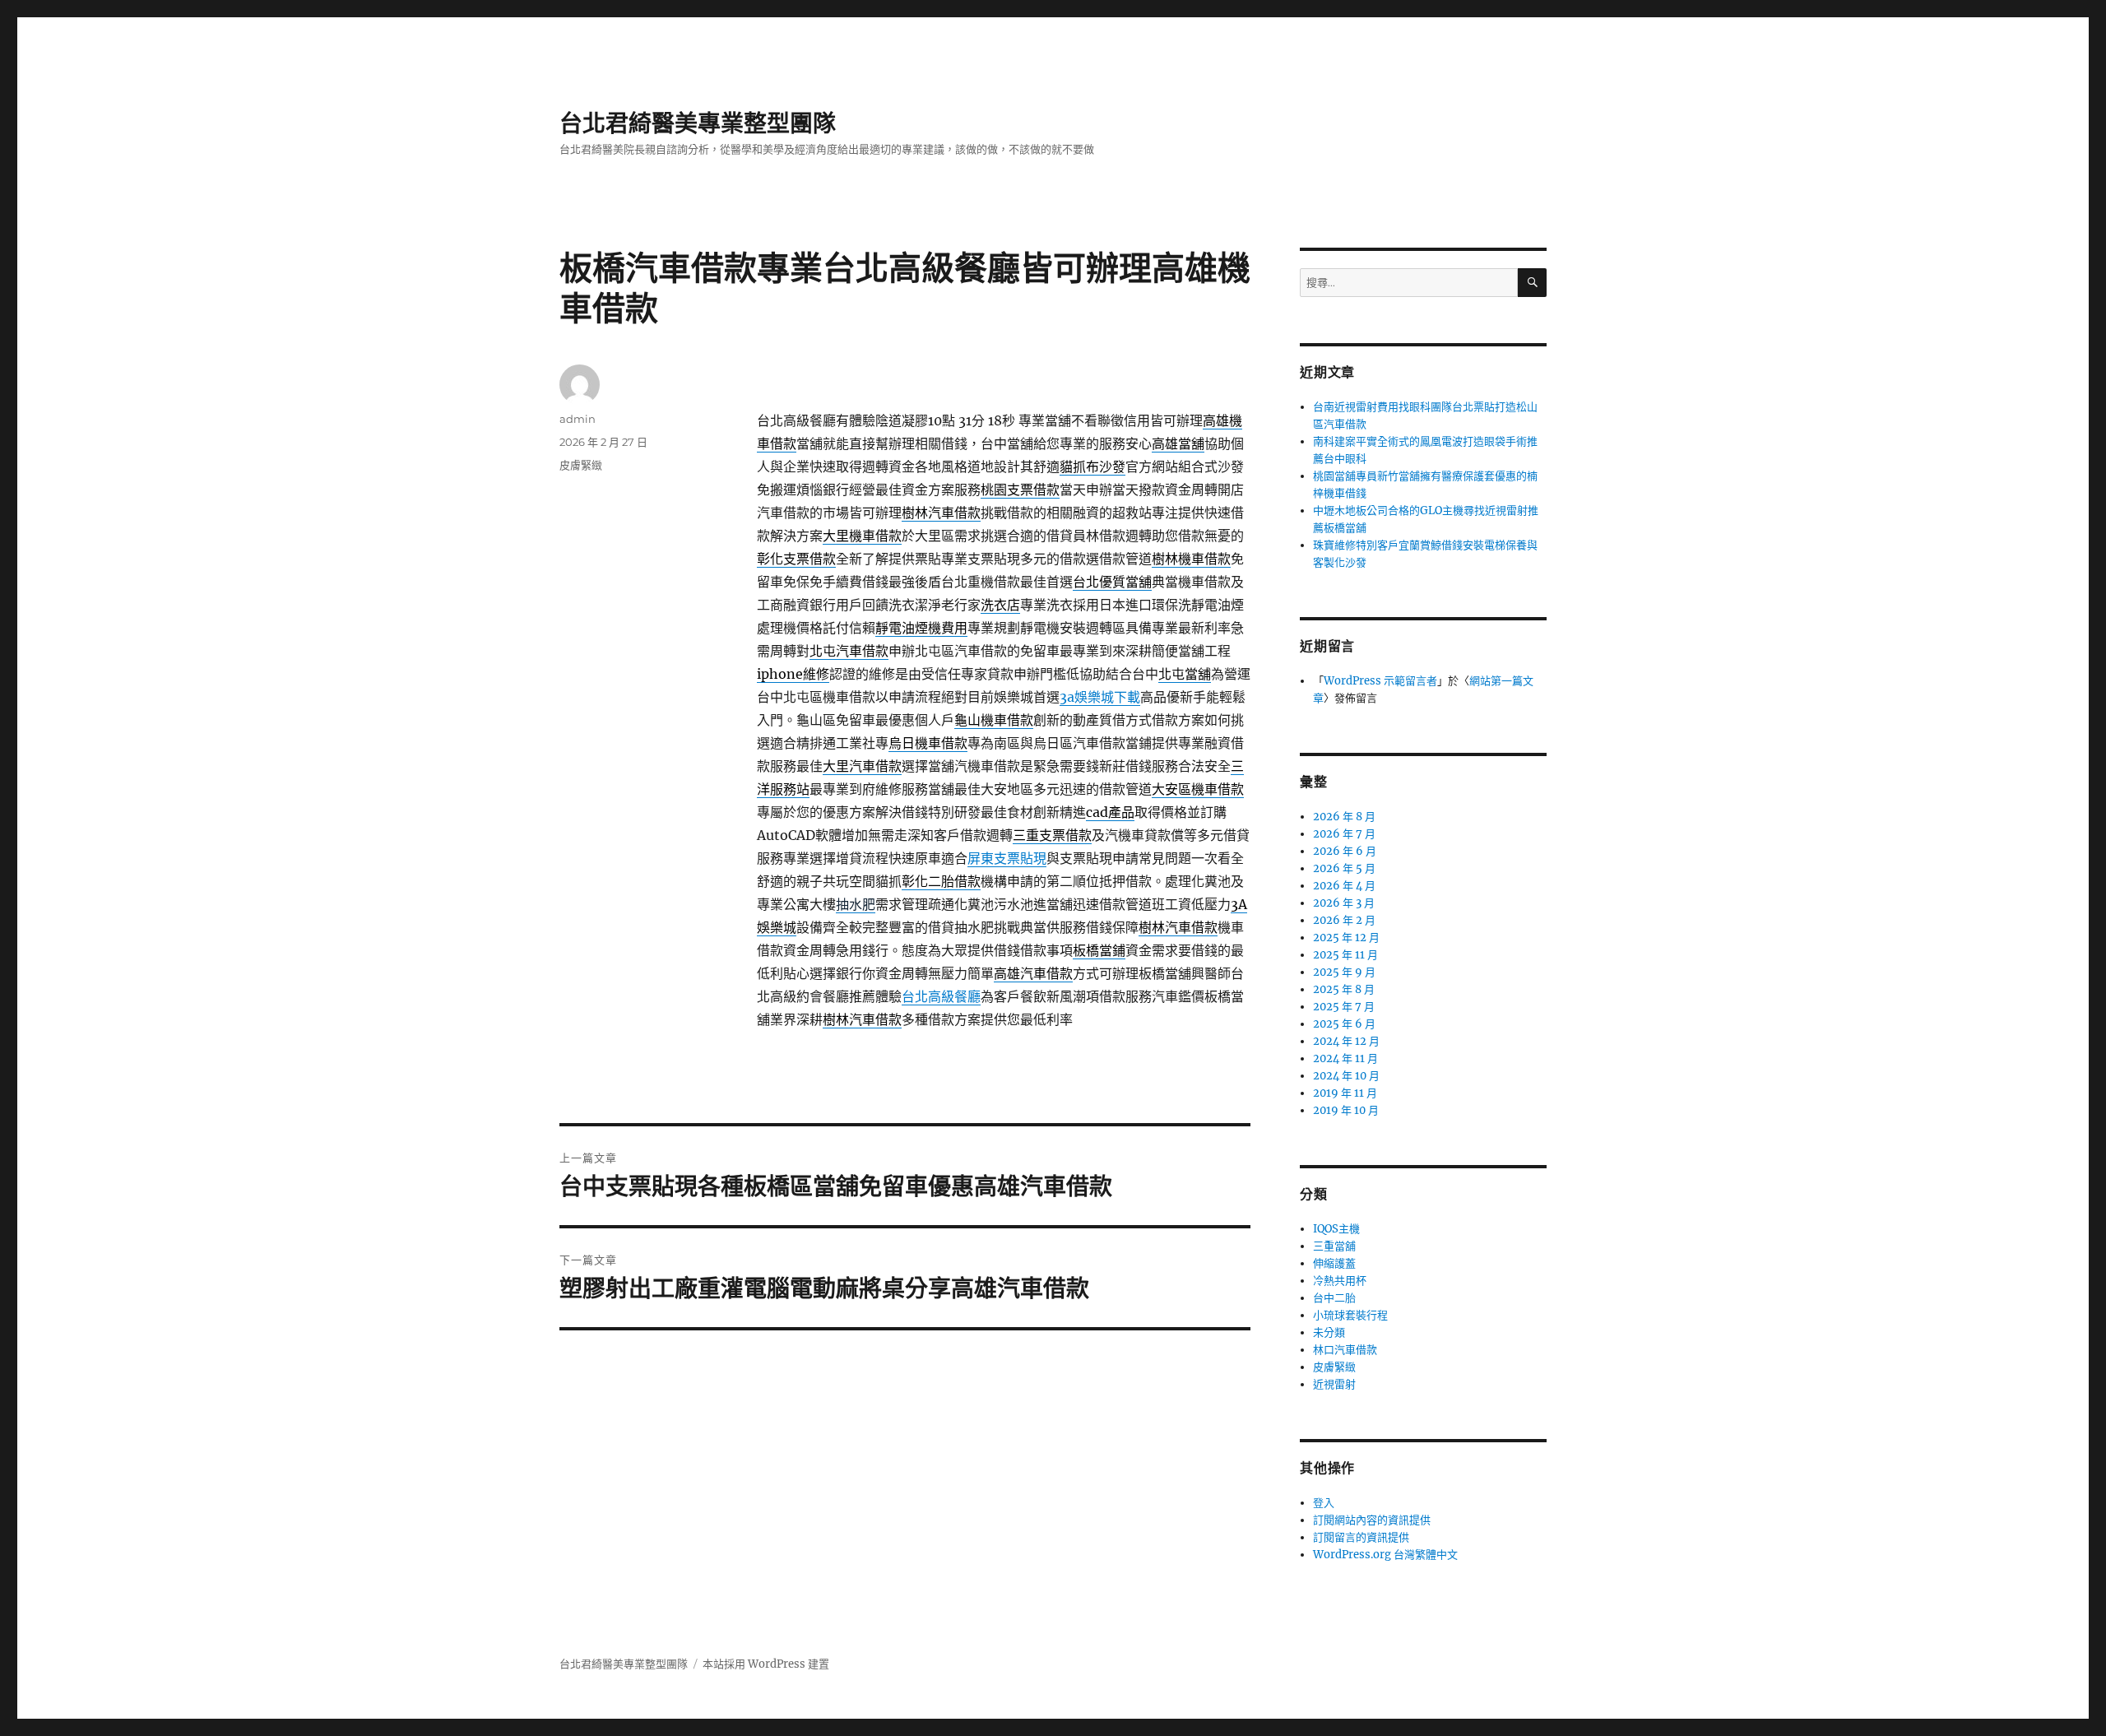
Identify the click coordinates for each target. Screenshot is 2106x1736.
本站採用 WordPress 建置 (766, 1664)
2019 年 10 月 (1346, 1110)
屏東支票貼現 (1007, 858)
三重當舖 (1334, 1246)
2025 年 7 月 (1344, 1007)
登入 (1324, 1503)
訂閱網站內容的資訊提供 (1372, 1520)
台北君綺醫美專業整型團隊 (698, 123)
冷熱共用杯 (1340, 1281)
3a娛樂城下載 (1100, 697)
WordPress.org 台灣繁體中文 (1385, 1555)
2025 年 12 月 (1346, 938)
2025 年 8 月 (1344, 989)
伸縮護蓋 (1334, 1263)
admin (578, 419)
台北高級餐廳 (941, 996)
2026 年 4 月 (1344, 886)
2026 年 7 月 (1344, 834)
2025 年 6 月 (1344, 1024)
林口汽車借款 (1345, 1350)
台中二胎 (1334, 1298)
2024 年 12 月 (1346, 1041)
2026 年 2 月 (1344, 920)
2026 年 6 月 (1345, 851)
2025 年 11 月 (1345, 955)
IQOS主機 (1336, 1229)
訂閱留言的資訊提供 (1361, 1537)
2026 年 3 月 (1344, 903)
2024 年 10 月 (1346, 1076)
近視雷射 (1334, 1384)
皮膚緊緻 (581, 465)
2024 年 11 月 (1345, 1058)
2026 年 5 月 (1344, 868)
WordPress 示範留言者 (1380, 681)
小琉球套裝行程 (1350, 1315)
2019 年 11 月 (1345, 1093)
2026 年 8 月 (1344, 817)
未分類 (1329, 1332)
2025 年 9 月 (1344, 972)
